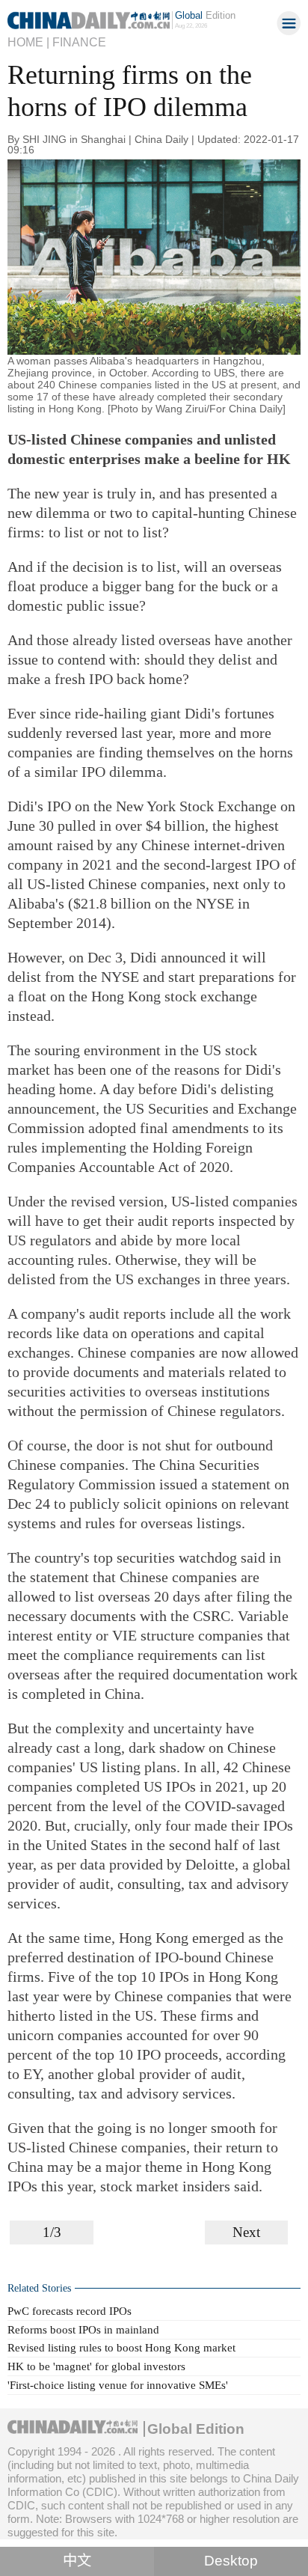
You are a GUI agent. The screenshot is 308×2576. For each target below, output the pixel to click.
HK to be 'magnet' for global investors (96, 2366)
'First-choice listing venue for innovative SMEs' (118, 2385)
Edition (205, 15)
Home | (28, 42)
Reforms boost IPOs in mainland (83, 2329)
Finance (79, 42)
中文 (77, 2561)
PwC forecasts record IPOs (70, 2311)
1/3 (52, 2232)
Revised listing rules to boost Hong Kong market (121, 2347)
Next (246, 2232)
